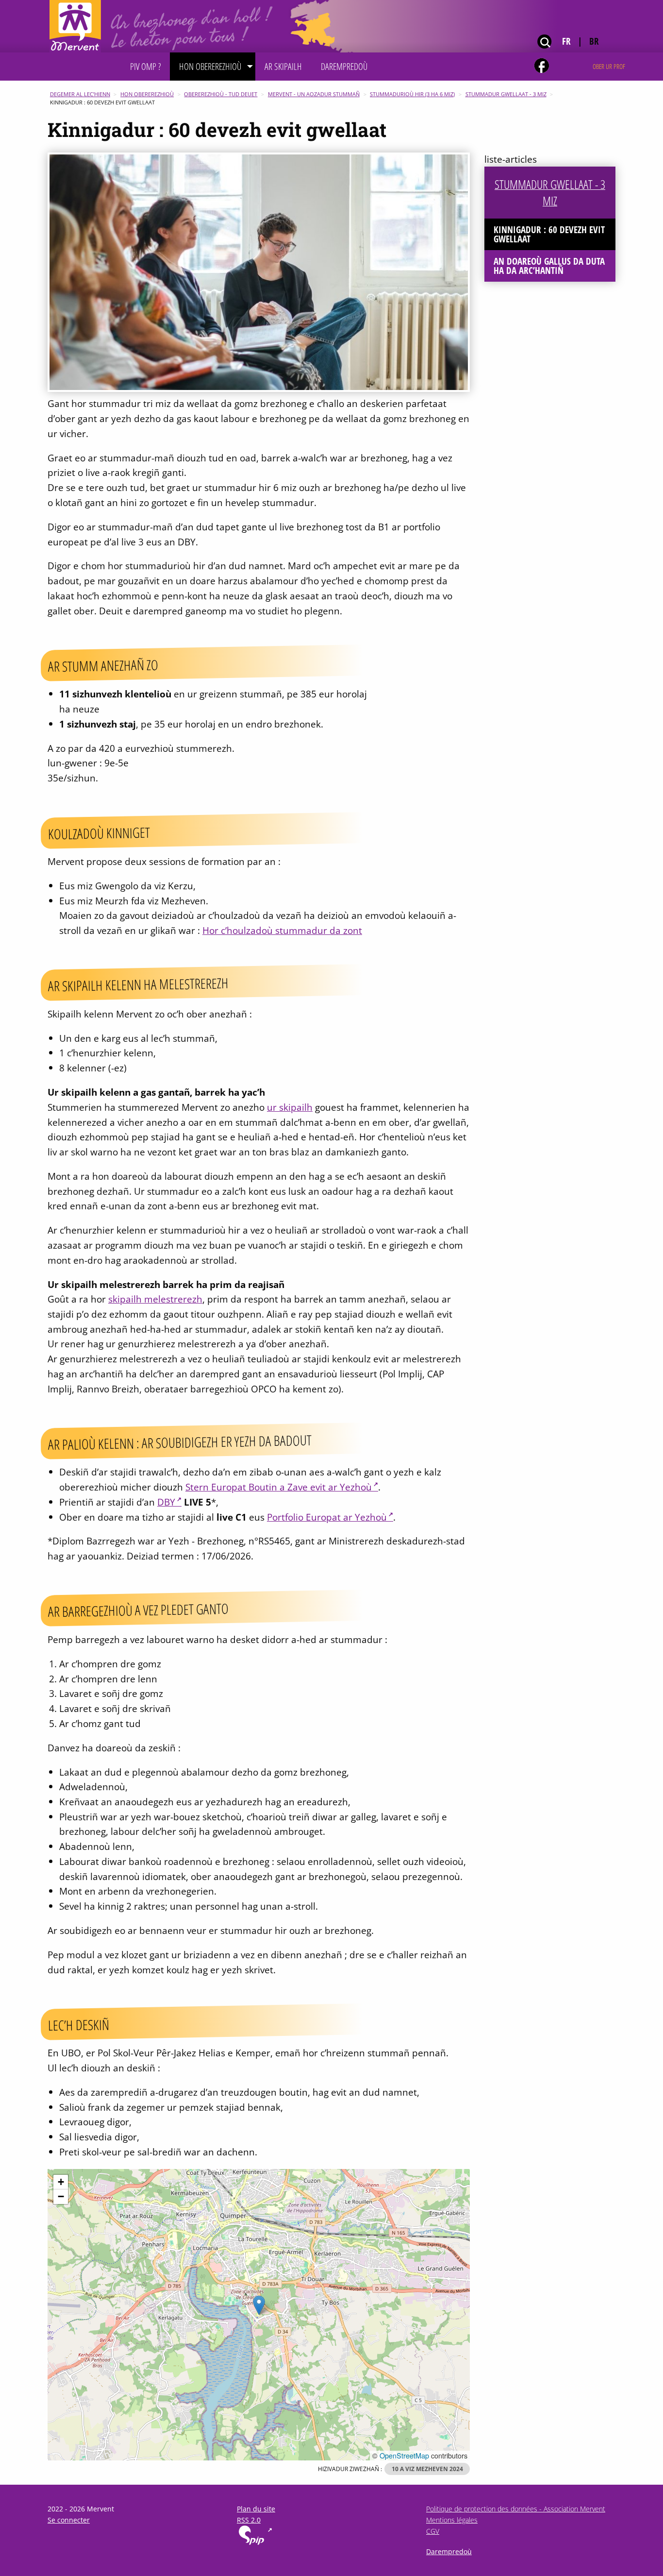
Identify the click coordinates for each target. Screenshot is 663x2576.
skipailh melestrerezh (155, 1299)
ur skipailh (290, 1107)
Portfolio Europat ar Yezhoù (327, 1517)
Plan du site (256, 2509)
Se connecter (69, 2520)
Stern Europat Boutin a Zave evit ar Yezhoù (279, 1487)
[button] (259, 2305)
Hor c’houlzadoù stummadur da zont (282, 930)
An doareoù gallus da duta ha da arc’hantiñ (549, 266)
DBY (166, 1502)
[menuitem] (145, 67)
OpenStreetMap (404, 2455)
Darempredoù (449, 2551)
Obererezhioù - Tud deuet (221, 94)
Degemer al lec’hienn (80, 94)
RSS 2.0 (249, 2520)
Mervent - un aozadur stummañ (314, 94)
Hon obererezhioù (147, 94)
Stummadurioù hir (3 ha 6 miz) (412, 94)
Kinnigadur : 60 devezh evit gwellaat (549, 234)
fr (566, 41)
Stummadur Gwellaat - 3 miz (506, 94)
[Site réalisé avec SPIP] (255, 2543)
